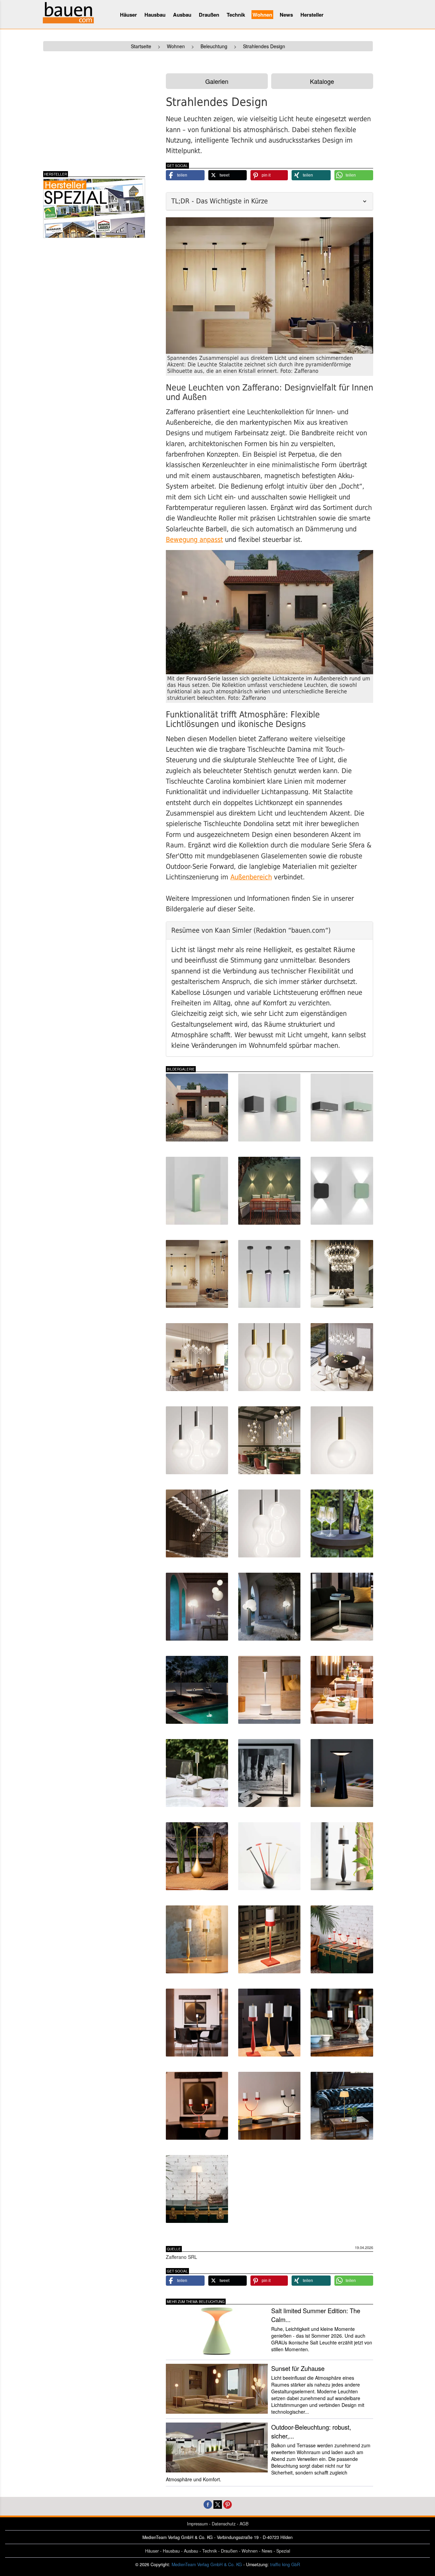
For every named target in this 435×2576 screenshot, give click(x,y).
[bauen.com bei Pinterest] (228, 2504)
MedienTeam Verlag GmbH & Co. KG (207, 2564)
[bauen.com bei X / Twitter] (218, 2504)
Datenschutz (224, 2524)
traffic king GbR (285, 2564)
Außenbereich (251, 877)
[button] (185, 175)
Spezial (283, 2551)
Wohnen (262, 15)
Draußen (209, 15)
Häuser (128, 15)
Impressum (197, 2524)
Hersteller (312, 15)
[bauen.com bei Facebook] (208, 2504)
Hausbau (155, 15)
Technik (236, 15)
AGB (244, 2524)
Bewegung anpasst (194, 540)
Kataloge (322, 81)
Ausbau (182, 15)
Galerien (217, 81)
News (286, 15)
